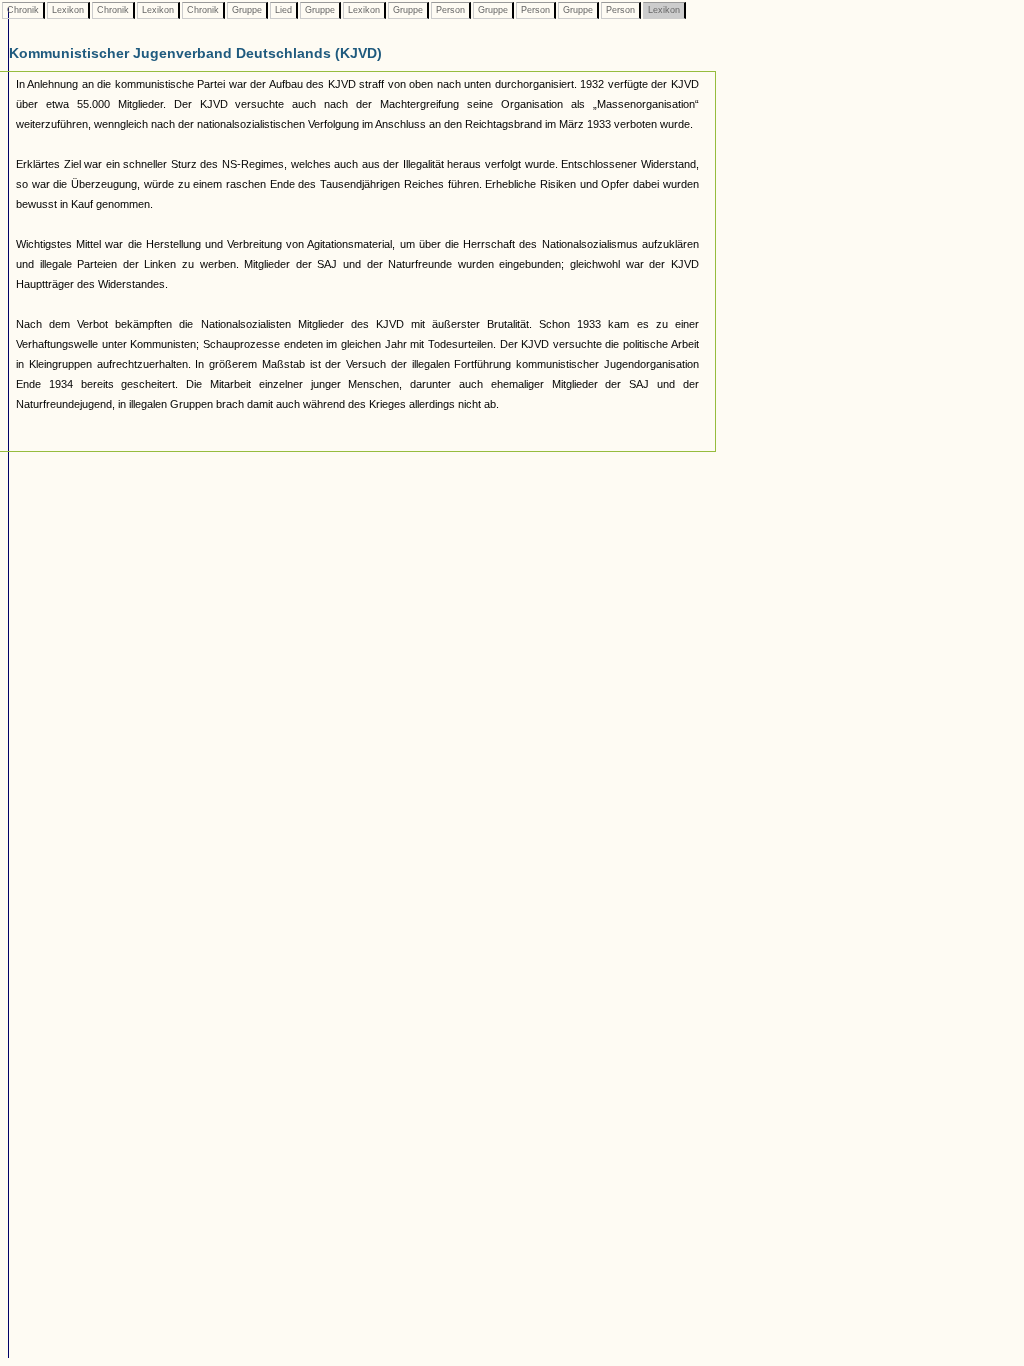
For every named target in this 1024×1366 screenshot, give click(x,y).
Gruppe (247, 10)
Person (450, 10)
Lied (283, 10)
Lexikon (68, 10)
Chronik (23, 10)
